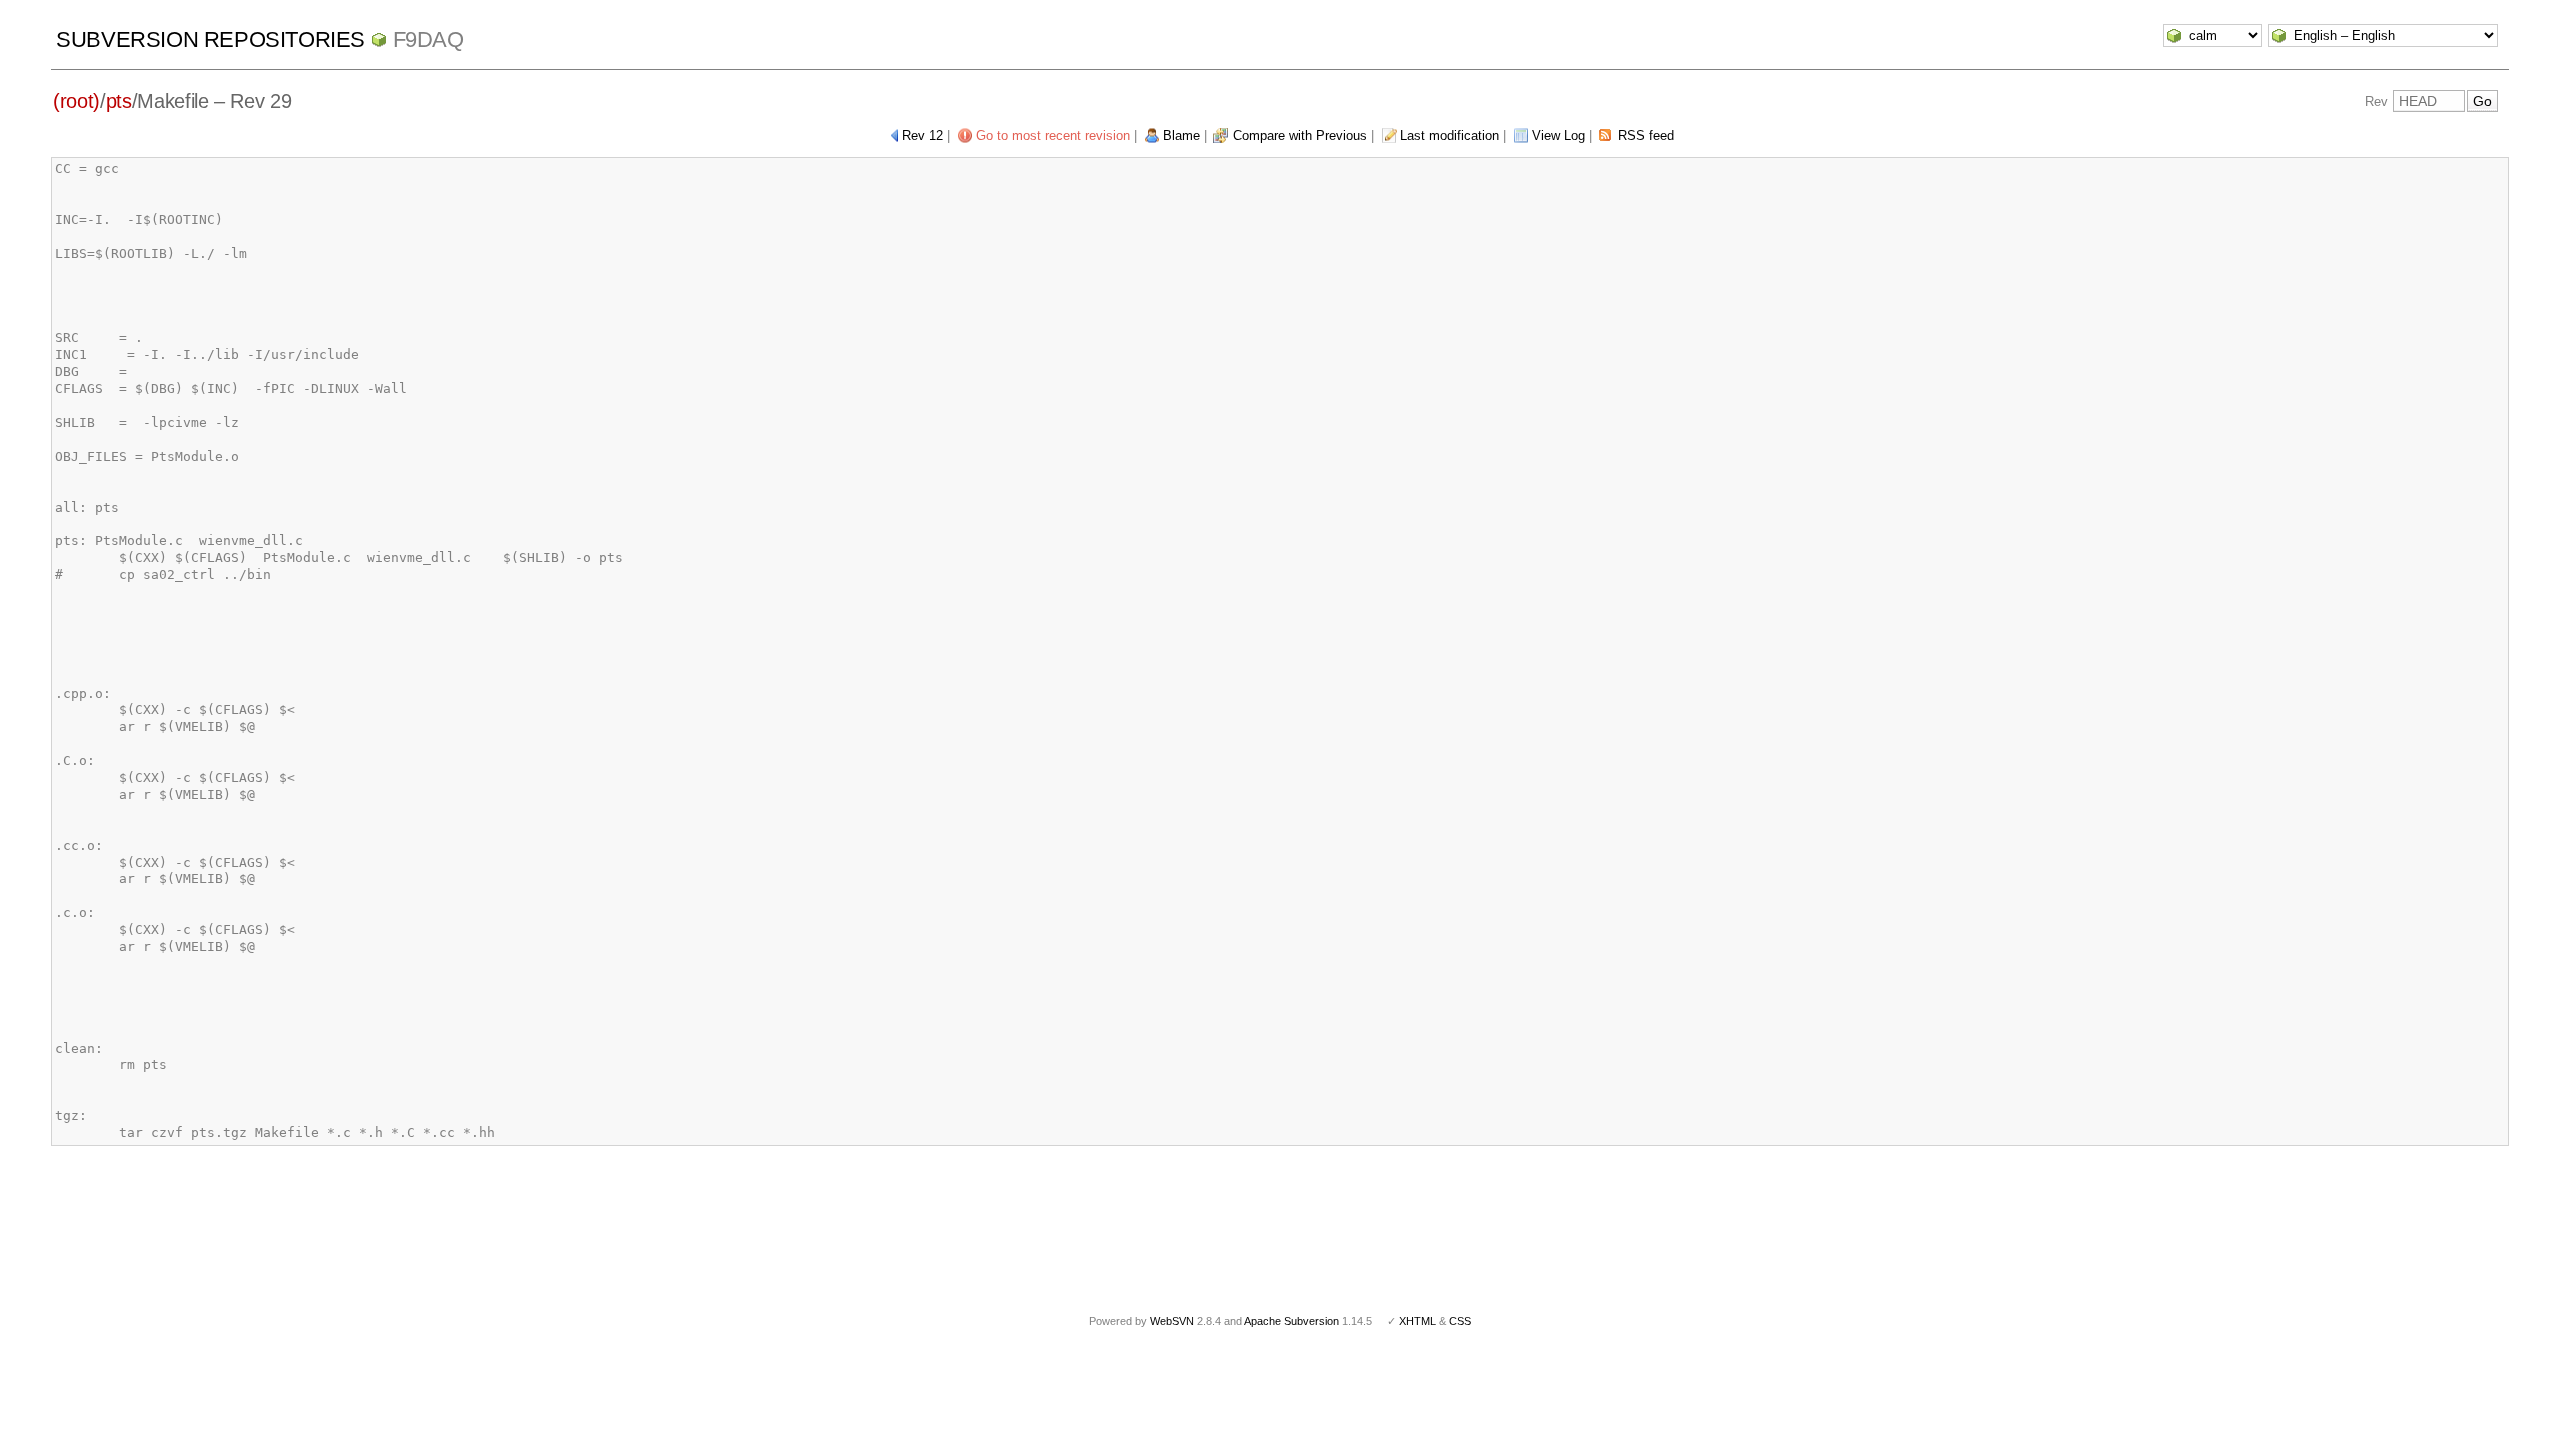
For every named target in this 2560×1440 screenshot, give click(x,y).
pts (119, 101)
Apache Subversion (1291, 1321)
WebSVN (1172, 1321)
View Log (1558, 135)
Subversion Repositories (210, 39)
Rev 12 (922, 135)
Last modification (1449, 135)
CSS (1460, 1321)
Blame (1181, 135)
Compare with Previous (1300, 135)
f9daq (428, 39)
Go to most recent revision (1053, 135)
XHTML (1417, 1321)
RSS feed (1646, 135)
